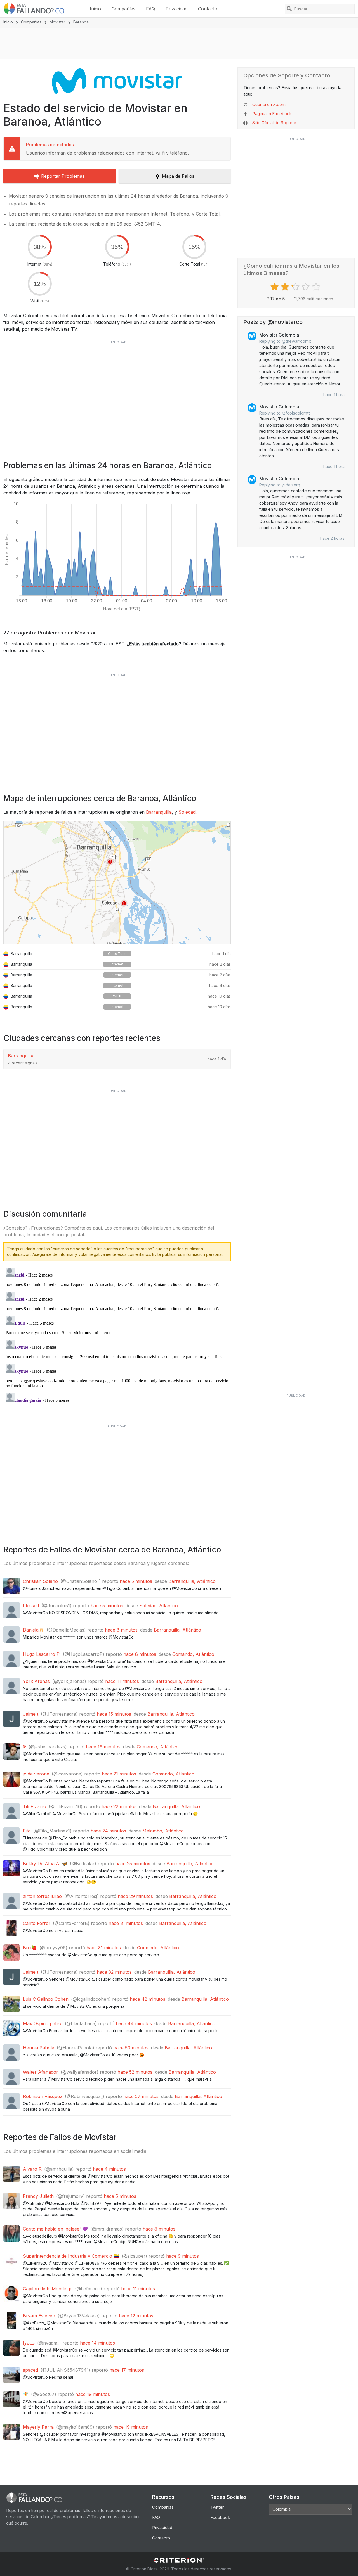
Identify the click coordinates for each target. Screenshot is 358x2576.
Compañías (123, 9)
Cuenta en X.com (269, 104)
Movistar (57, 22)
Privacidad (176, 9)
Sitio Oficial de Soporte (274, 123)
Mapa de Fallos (178, 176)
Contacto (208, 9)
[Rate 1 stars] (275, 287)
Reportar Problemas (63, 176)
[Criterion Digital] (179, 2560)
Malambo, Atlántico (163, 1831)
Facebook (220, 2517)
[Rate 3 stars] (296, 287)
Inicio (95, 9)
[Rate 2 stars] (286, 287)
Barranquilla (159, 812)
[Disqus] (117, 1335)
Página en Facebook (272, 114)
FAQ (150, 9)
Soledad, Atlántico (159, 1606)
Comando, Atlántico (193, 1654)
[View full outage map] (117, 882)
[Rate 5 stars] (317, 287)
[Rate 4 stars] (306, 287)
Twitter (217, 2507)
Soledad (187, 812)
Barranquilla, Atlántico (192, 1581)
